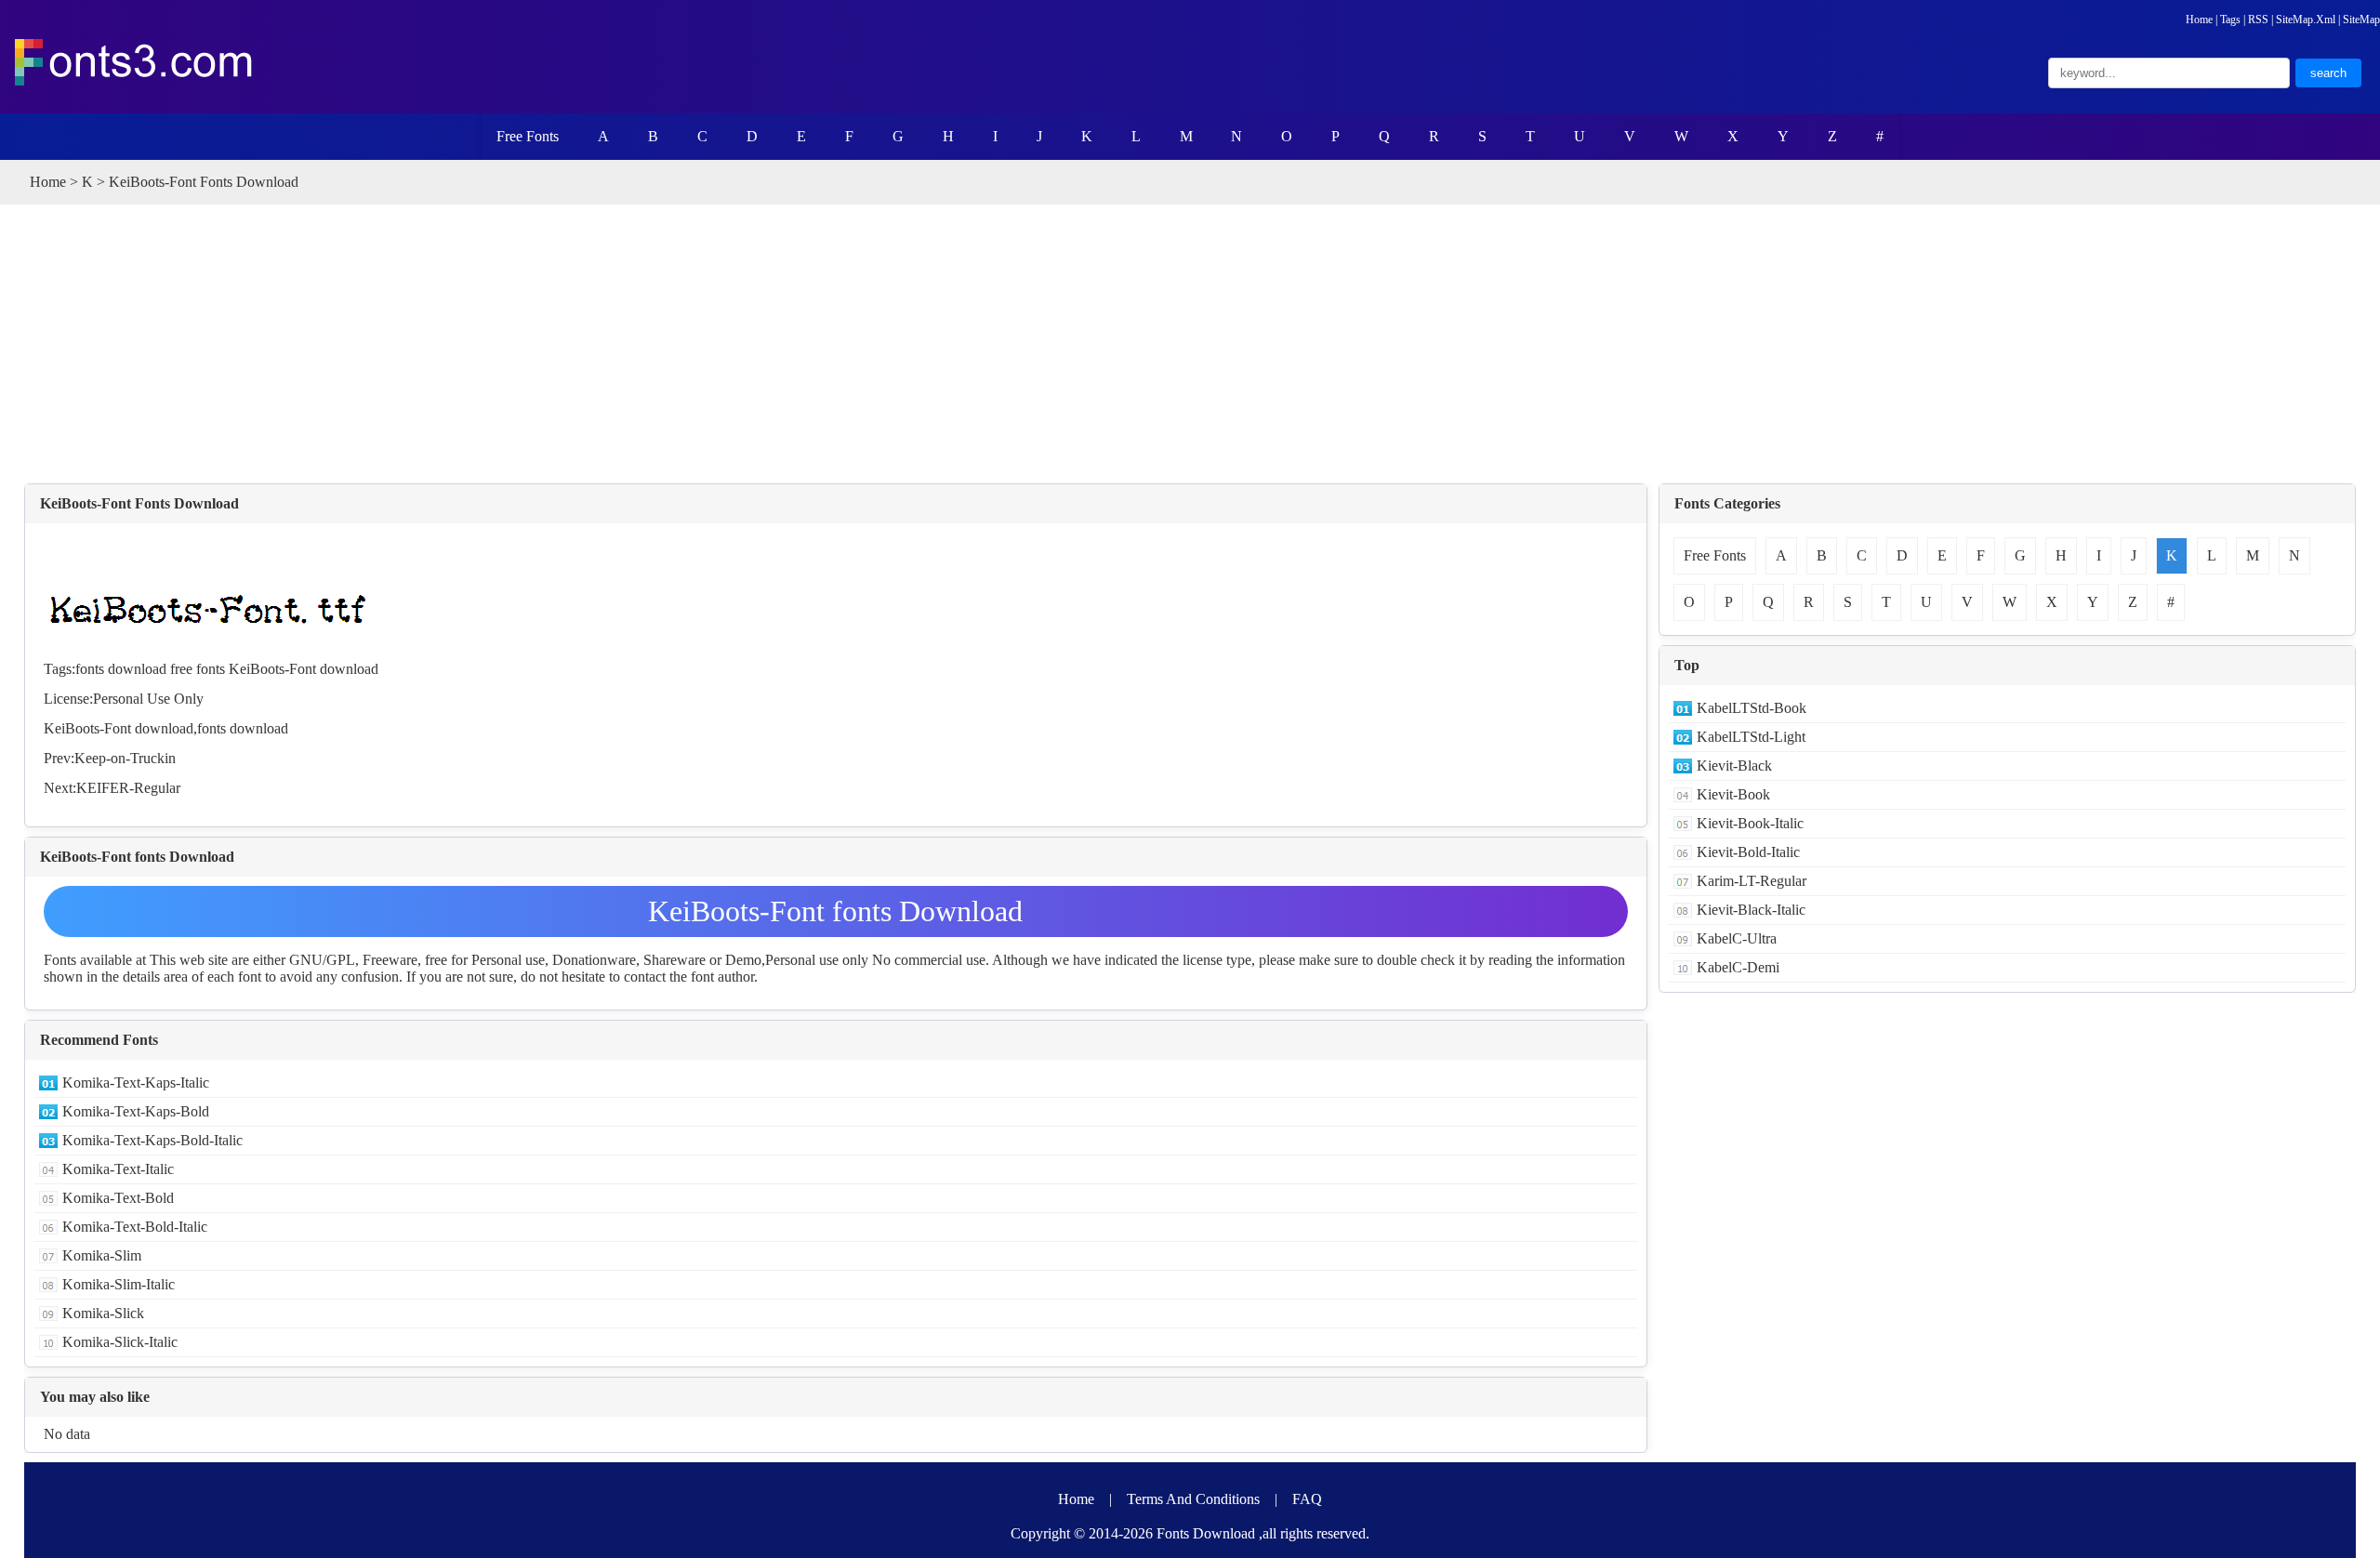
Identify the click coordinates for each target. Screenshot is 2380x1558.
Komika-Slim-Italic (119, 1284)
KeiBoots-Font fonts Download (835, 911)
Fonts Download (1206, 1533)
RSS (2258, 20)
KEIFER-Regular (128, 788)
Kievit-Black (1734, 766)
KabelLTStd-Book (1752, 708)
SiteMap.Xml (2306, 20)
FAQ (1307, 1499)
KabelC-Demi (1738, 967)
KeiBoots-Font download (304, 669)
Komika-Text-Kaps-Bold (136, 1111)
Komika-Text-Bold (118, 1198)
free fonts (198, 669)
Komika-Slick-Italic (120, 1342)
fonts (212, 728)
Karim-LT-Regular (1752, 881)
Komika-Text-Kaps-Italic (136, 1083)
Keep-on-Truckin (125, 758)
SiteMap (2361, 20)
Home (2199, 20)
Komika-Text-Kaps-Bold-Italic (152, 1140)
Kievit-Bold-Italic (1748, 852)
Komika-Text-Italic (118, 1169)
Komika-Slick (103, 1313)
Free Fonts (528, 136)
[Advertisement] (1190, 344)
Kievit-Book (1733, 794)
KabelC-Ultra (1737, 938)
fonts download (121, 669)
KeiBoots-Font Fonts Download (139, 503)
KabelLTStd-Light (1751, 737)
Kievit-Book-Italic (1750, 823)
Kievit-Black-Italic (1751, 910)
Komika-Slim (102, 1255)
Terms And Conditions (1193, 1499)
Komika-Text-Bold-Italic (135, 1227)
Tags (2230, 20)
